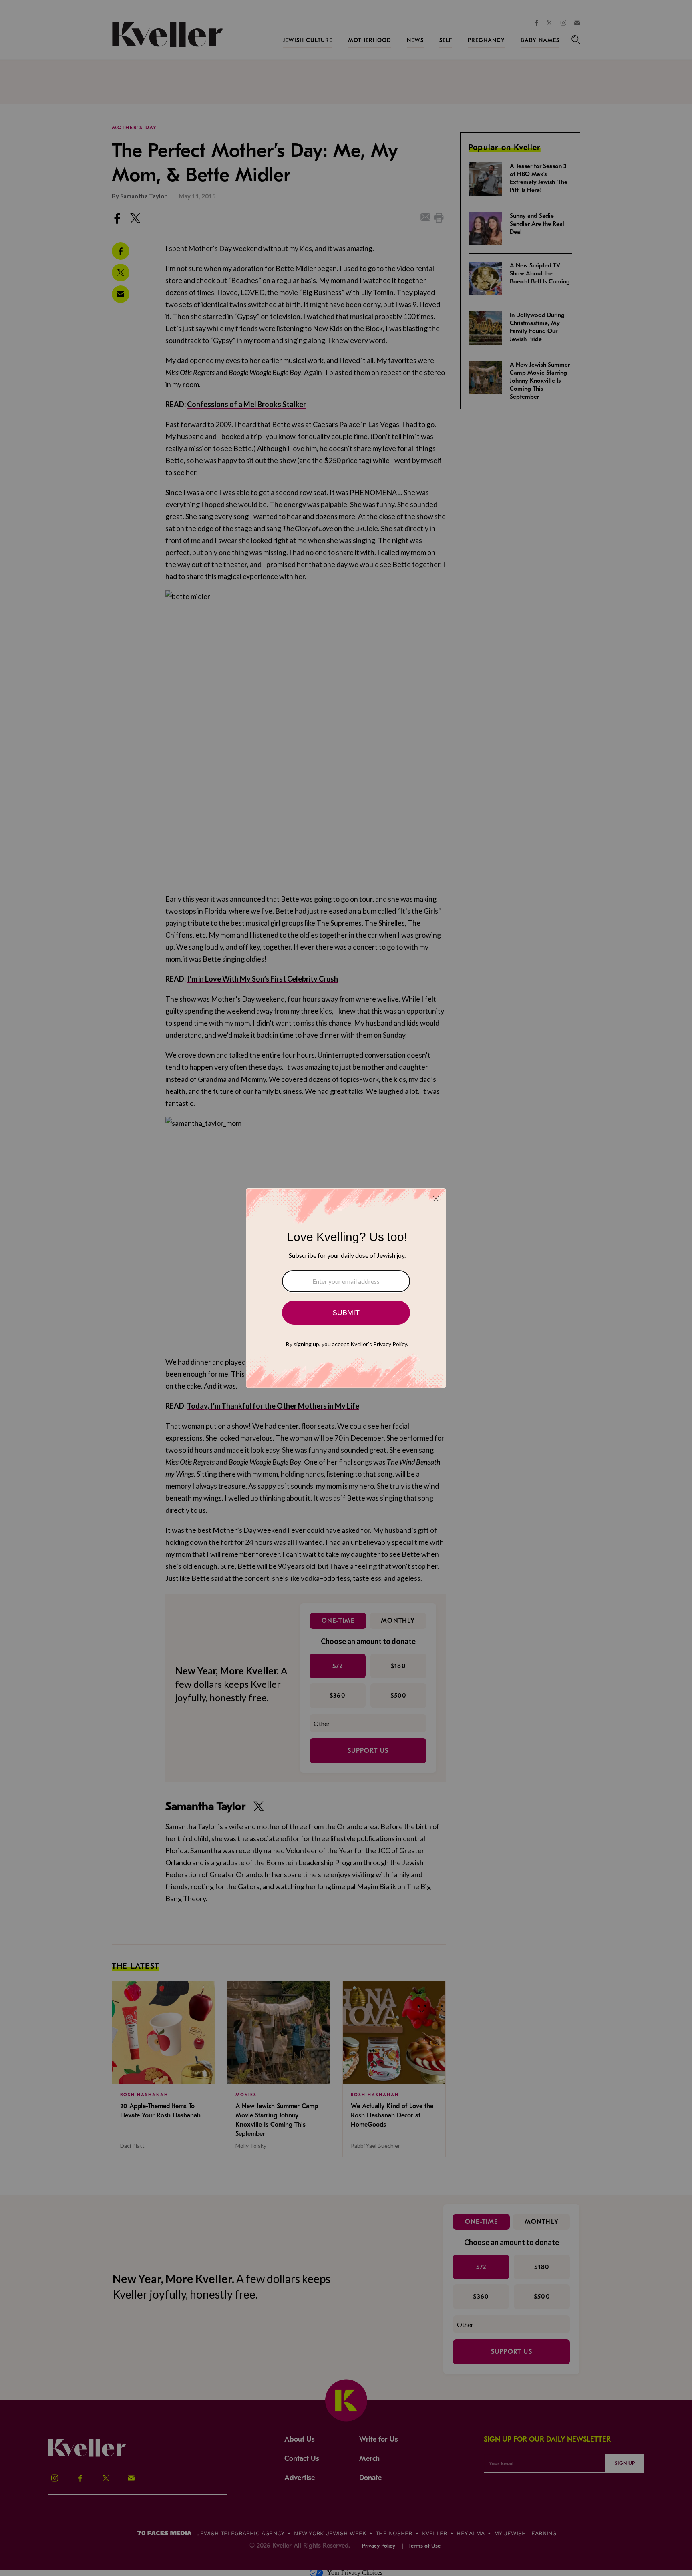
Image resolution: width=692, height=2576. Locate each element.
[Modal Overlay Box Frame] (346, 1288)
